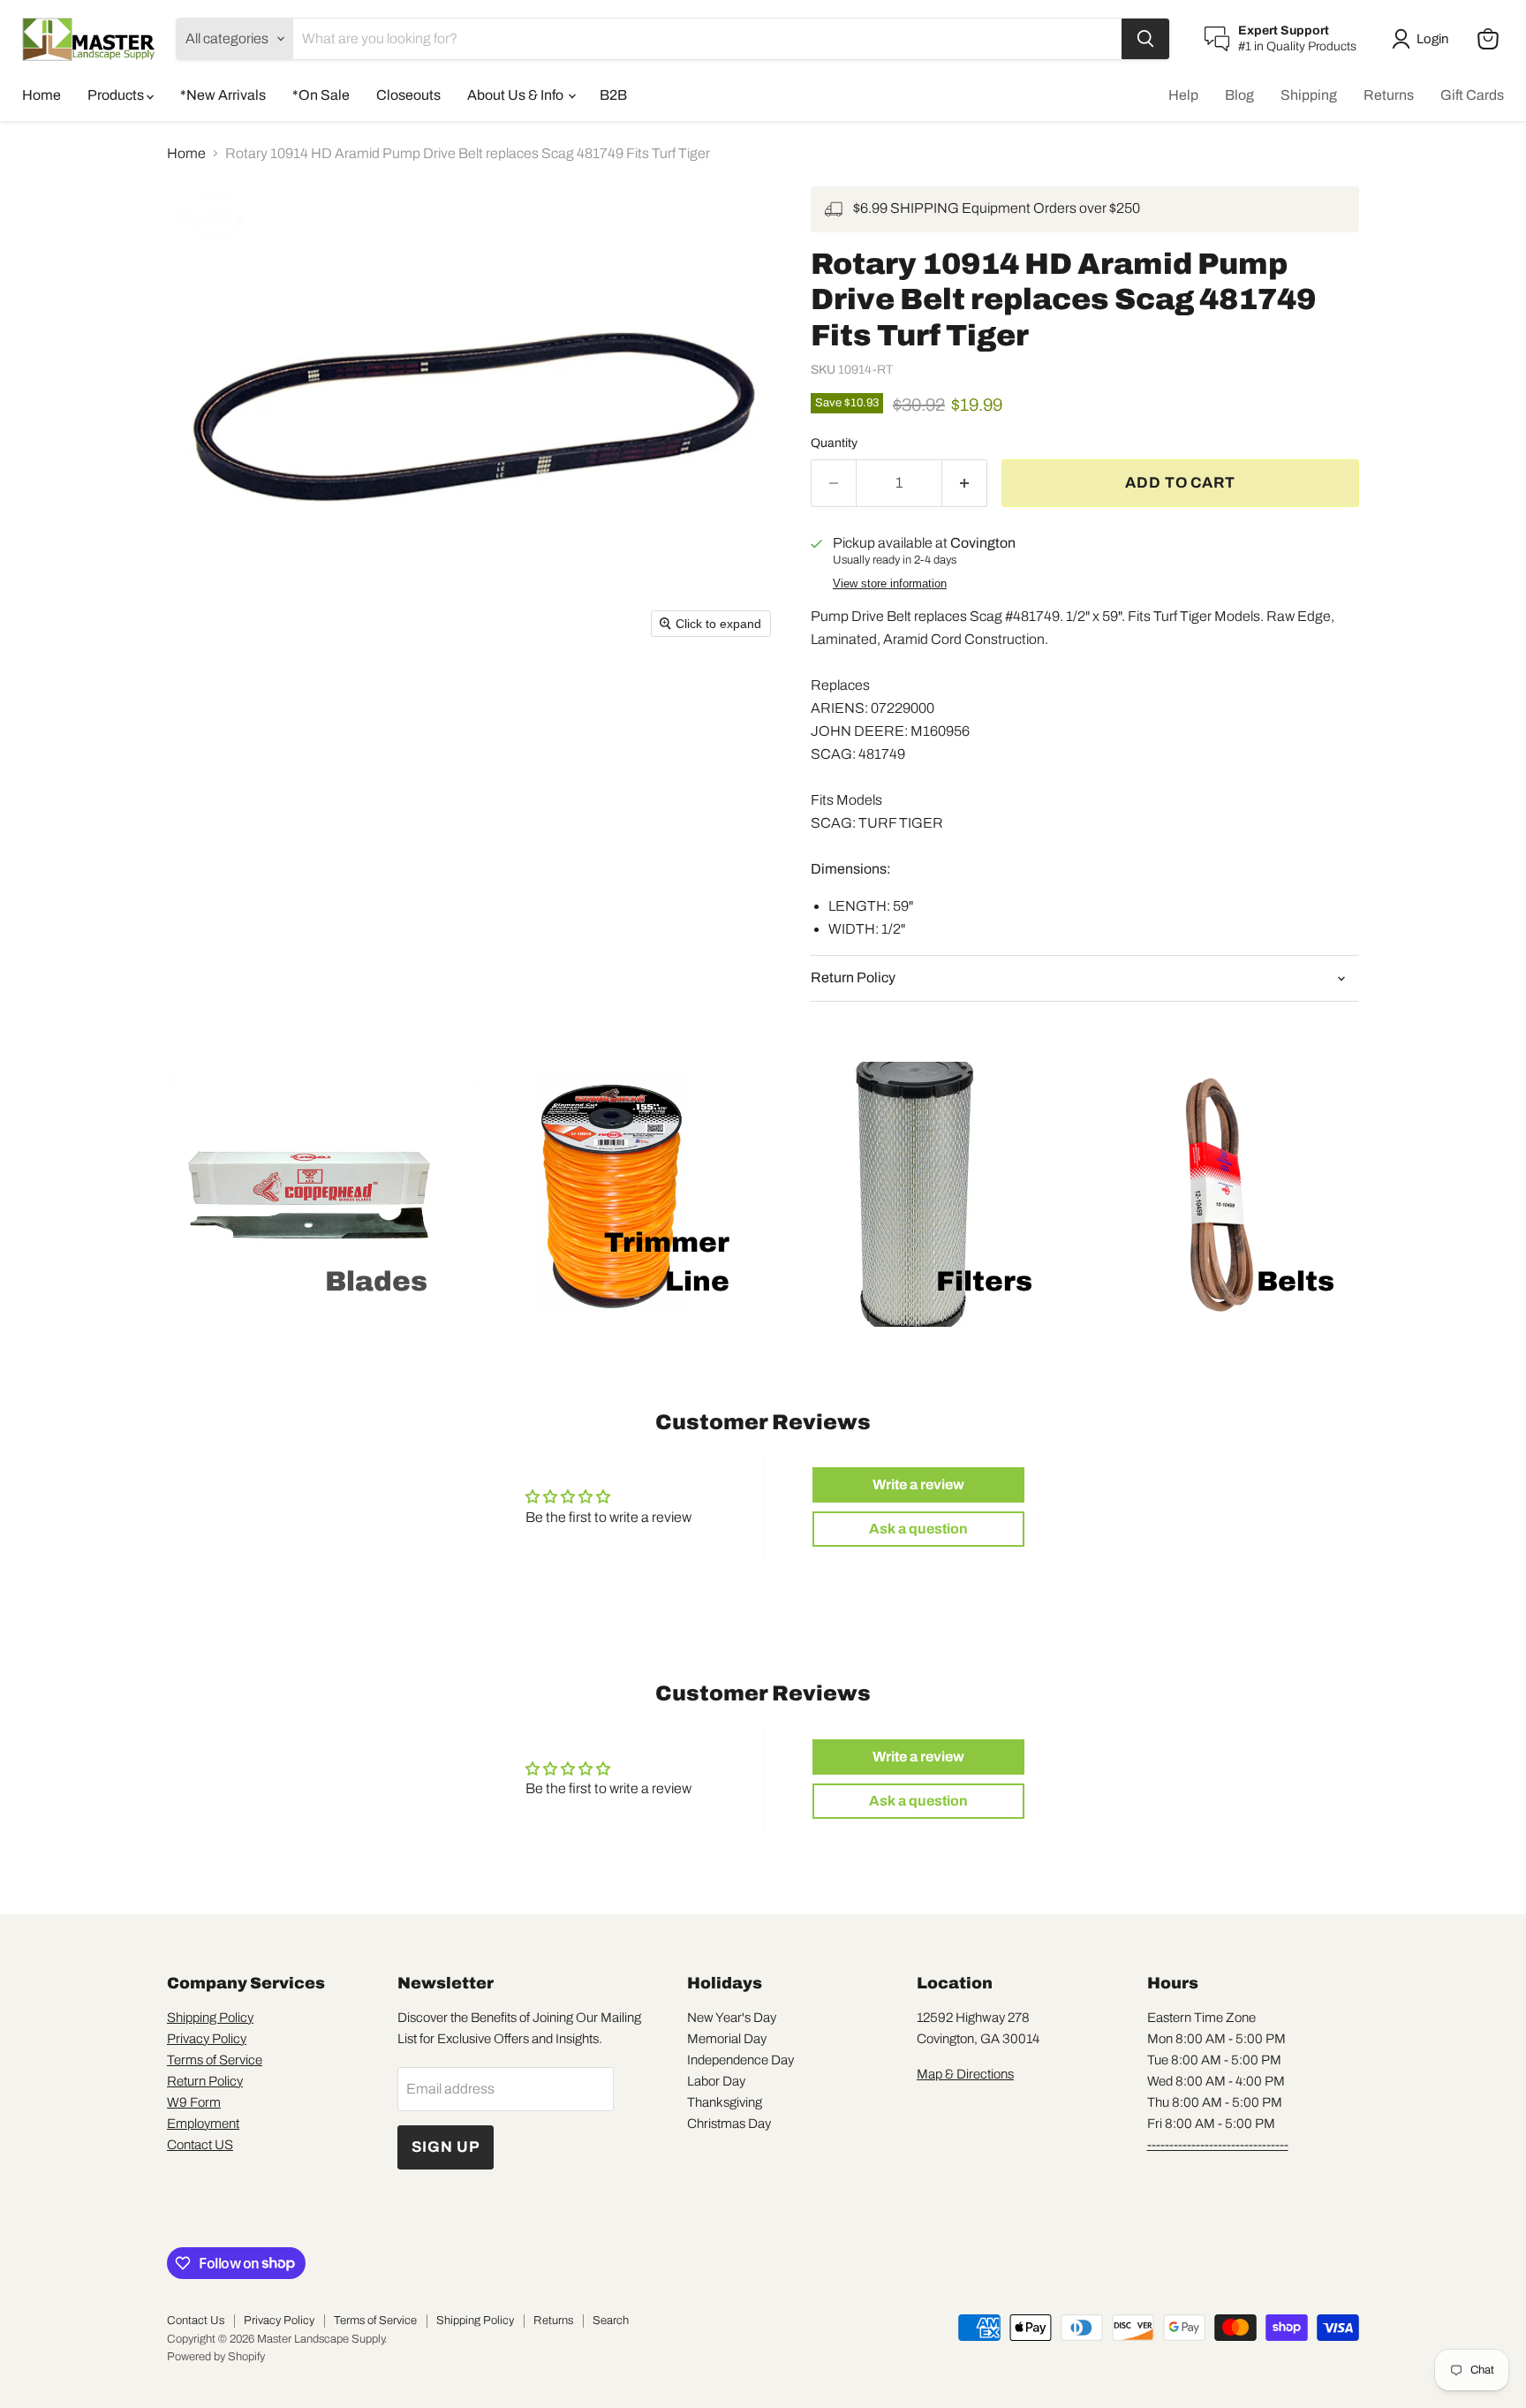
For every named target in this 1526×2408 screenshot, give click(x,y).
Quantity (834, 443)
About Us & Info (517, 95)
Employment (203, 2124)
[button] (1424, 39)
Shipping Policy (210, 2018)
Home (42, 95)
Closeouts (408, 95)
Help (1183, 95)
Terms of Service (215, 2060)
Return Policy (205, 2081)
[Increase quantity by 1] (965, 483)
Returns (1389, 95)
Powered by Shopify (216, 2357)
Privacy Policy (207, 2039)
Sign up (446, 2147)
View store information (890, 584)
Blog (1239, 95)
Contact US (200, 2145)
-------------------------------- (1218, 2145)
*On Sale (321, 95)
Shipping (1309, 95)
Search (611, 2321)
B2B (613, 95)
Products (117, 95)
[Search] (1145, 39)
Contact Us (196, 2321)
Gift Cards (1472, 95)
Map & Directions (965, 2074)
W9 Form (194, 2102)
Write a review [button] (918, 1484)
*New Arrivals (223, 95)
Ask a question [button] (918, 1529)
